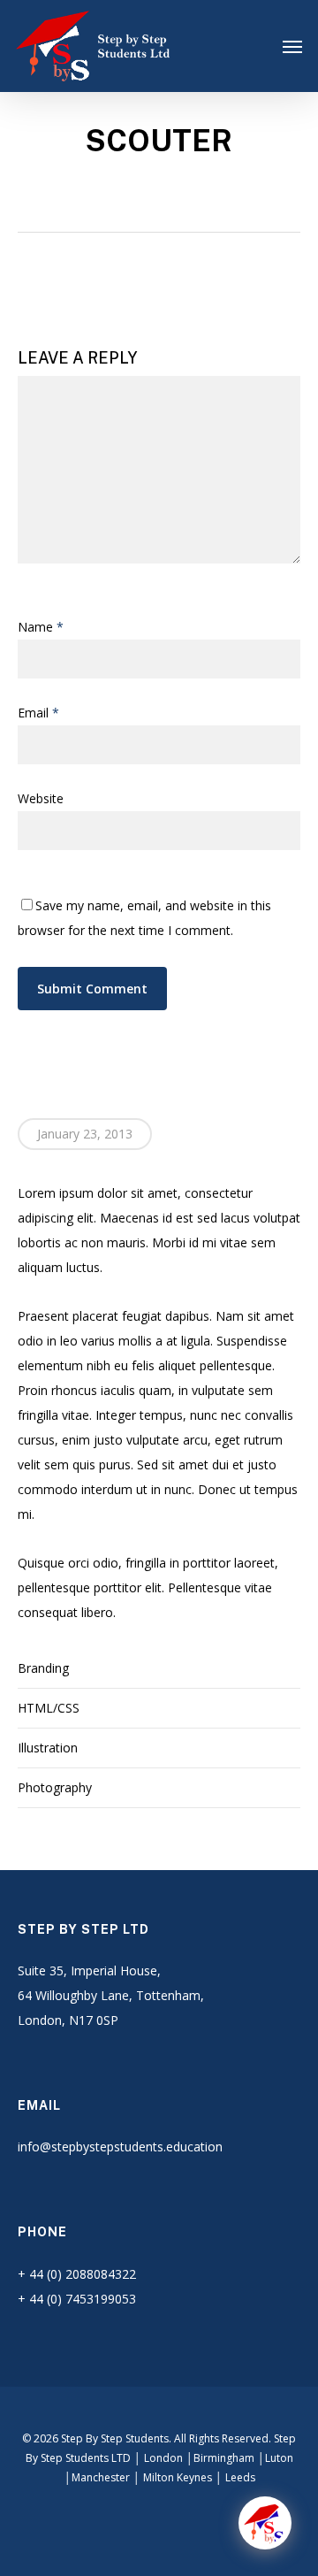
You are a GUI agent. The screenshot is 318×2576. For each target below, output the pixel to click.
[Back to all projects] (153, 195)
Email (38, 713)
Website (41, 798)
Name (41, 627)
